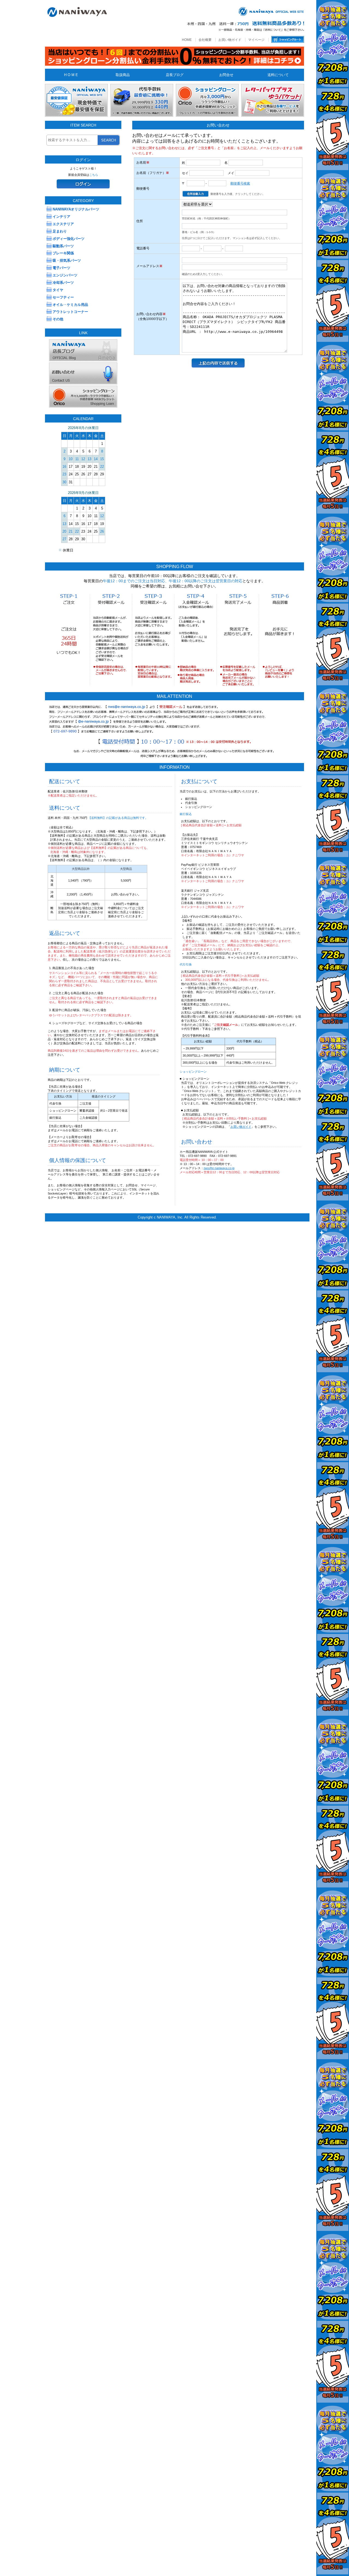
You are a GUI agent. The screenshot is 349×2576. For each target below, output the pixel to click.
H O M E (71, 75)
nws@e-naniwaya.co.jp (219, 1168)
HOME (187, 40)
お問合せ (226, 75)
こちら (94, 175)
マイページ (256, 40)
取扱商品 (123, 75)
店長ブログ (175, 75)
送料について (278, 75)
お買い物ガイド (230, 40)
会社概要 (205, 40)
